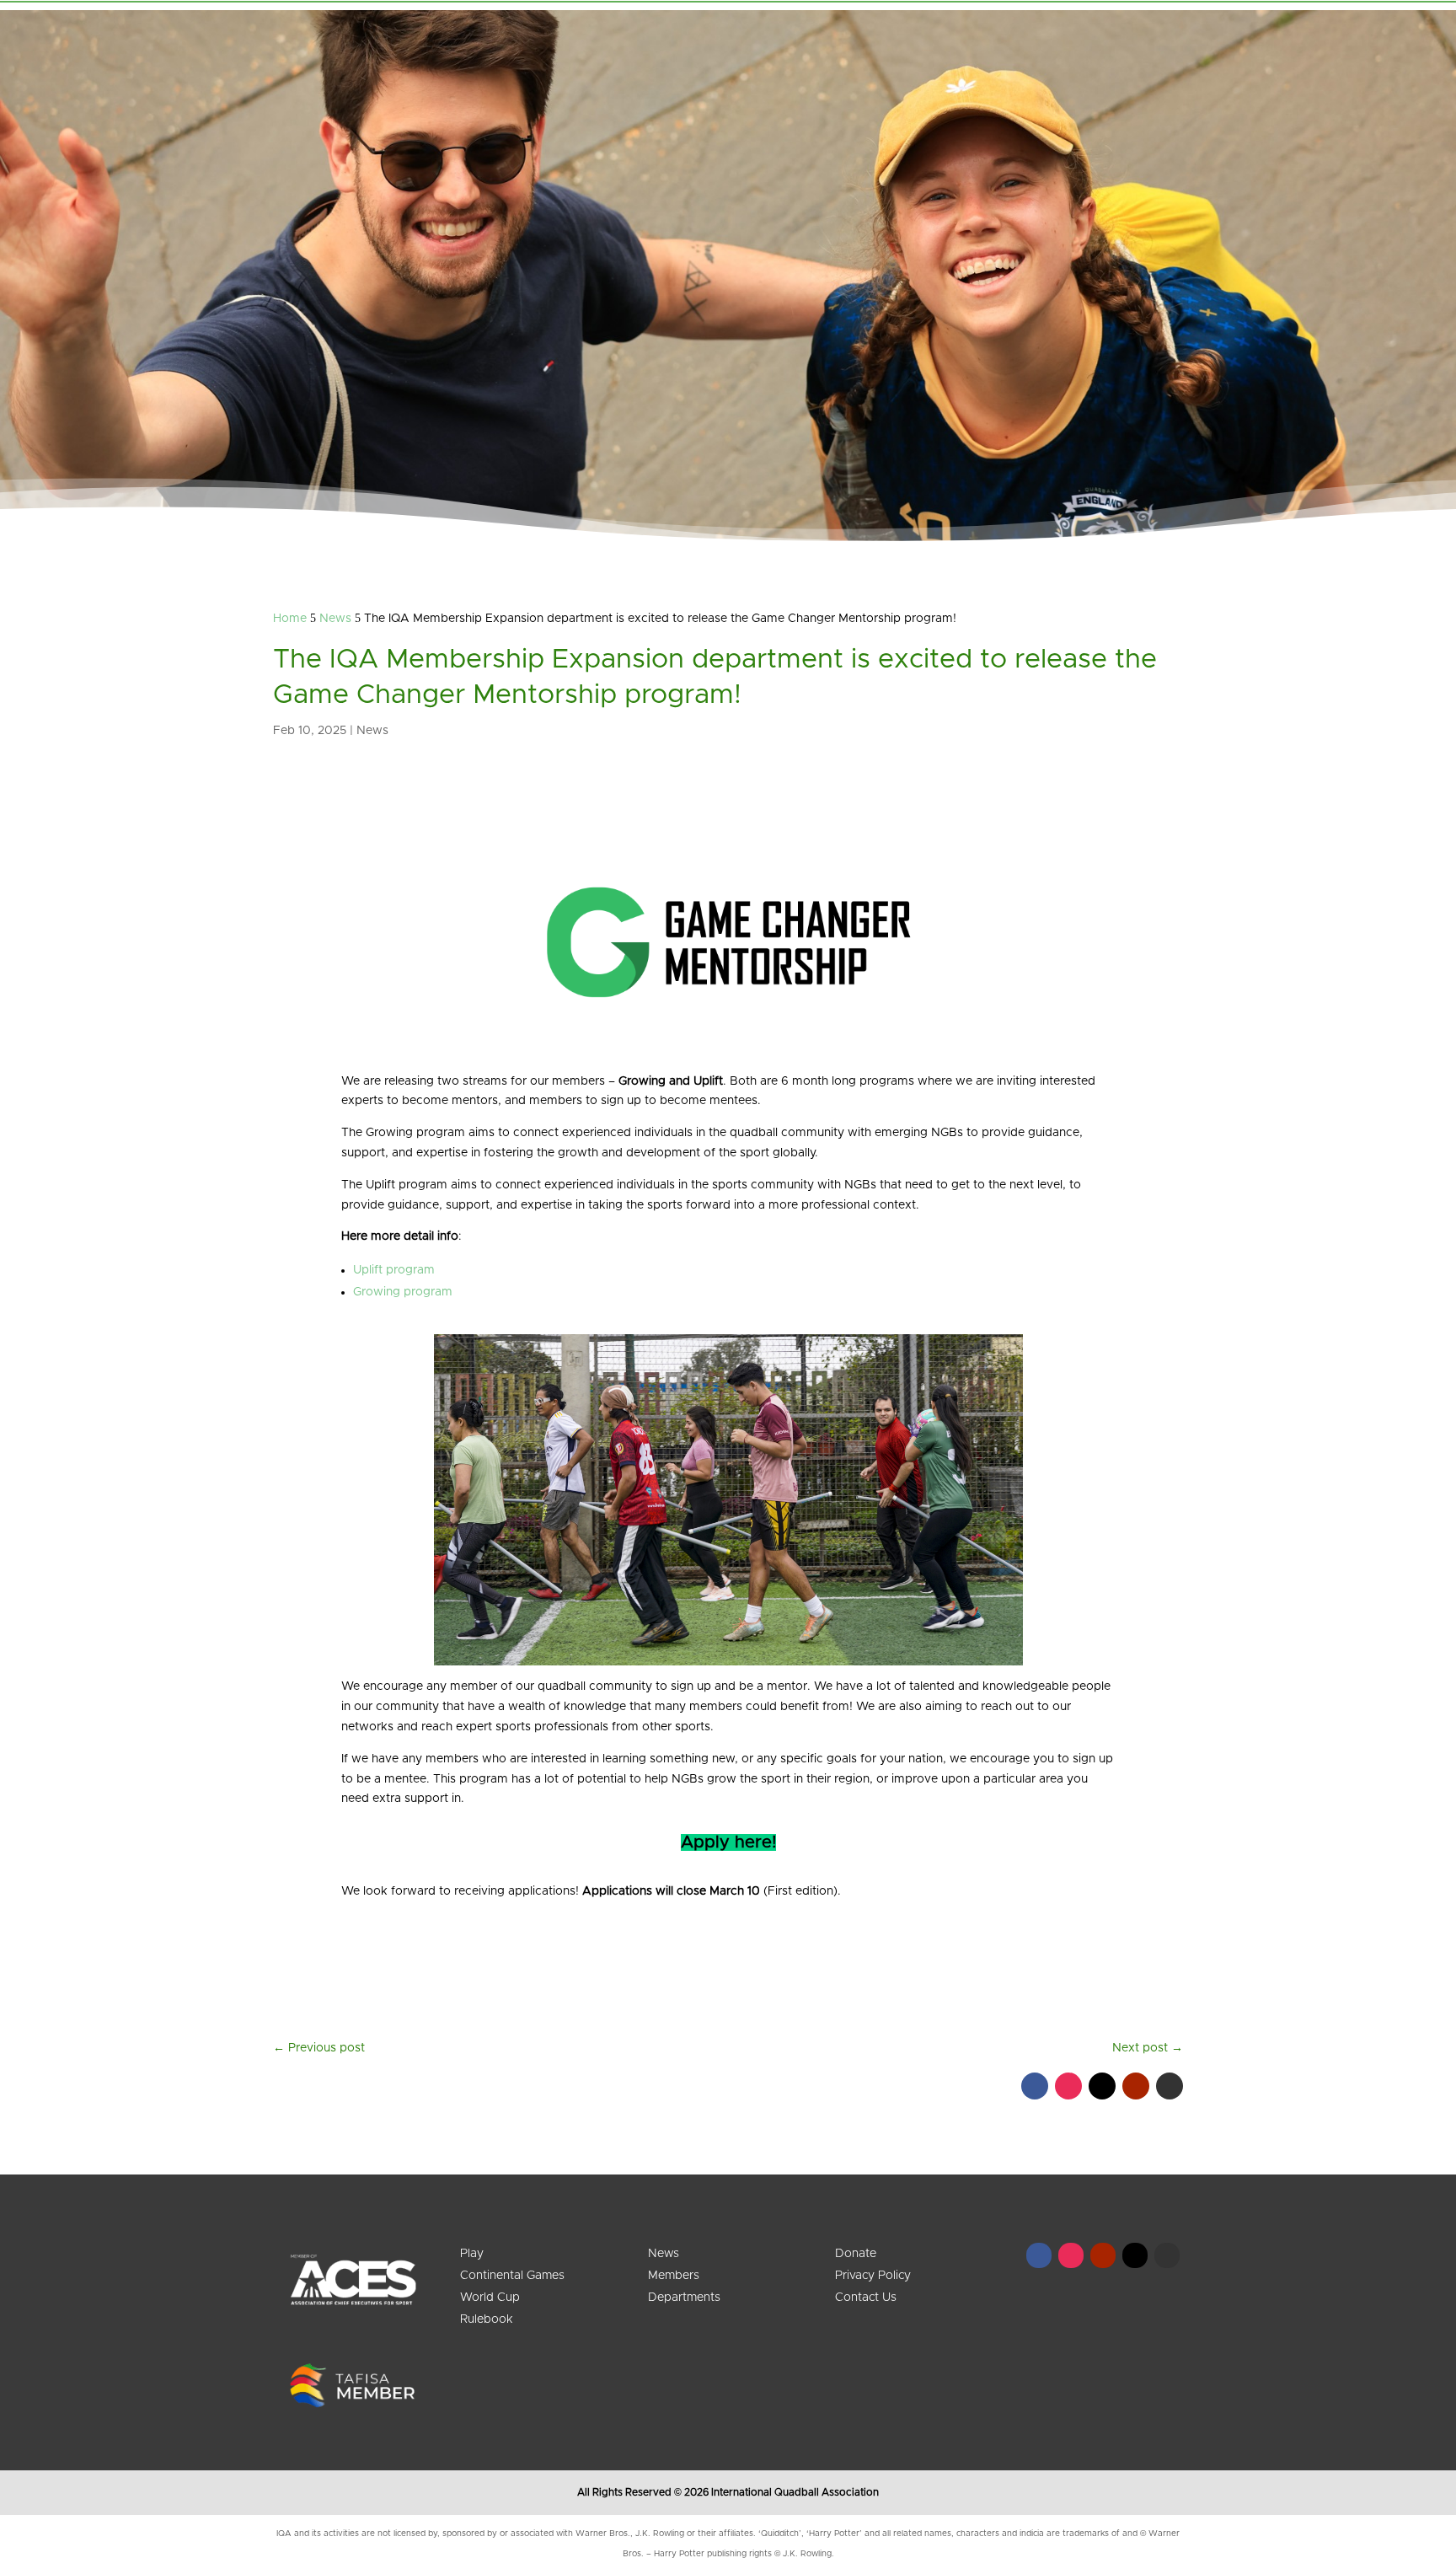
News (372, 731)
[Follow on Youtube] (1136, 2086)
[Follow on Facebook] (1035, 2086)
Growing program (403, 1292)
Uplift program (394, 1270)
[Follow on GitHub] (1170, 2086)
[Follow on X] (1102, 2086)
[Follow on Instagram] (1068, 2086)
